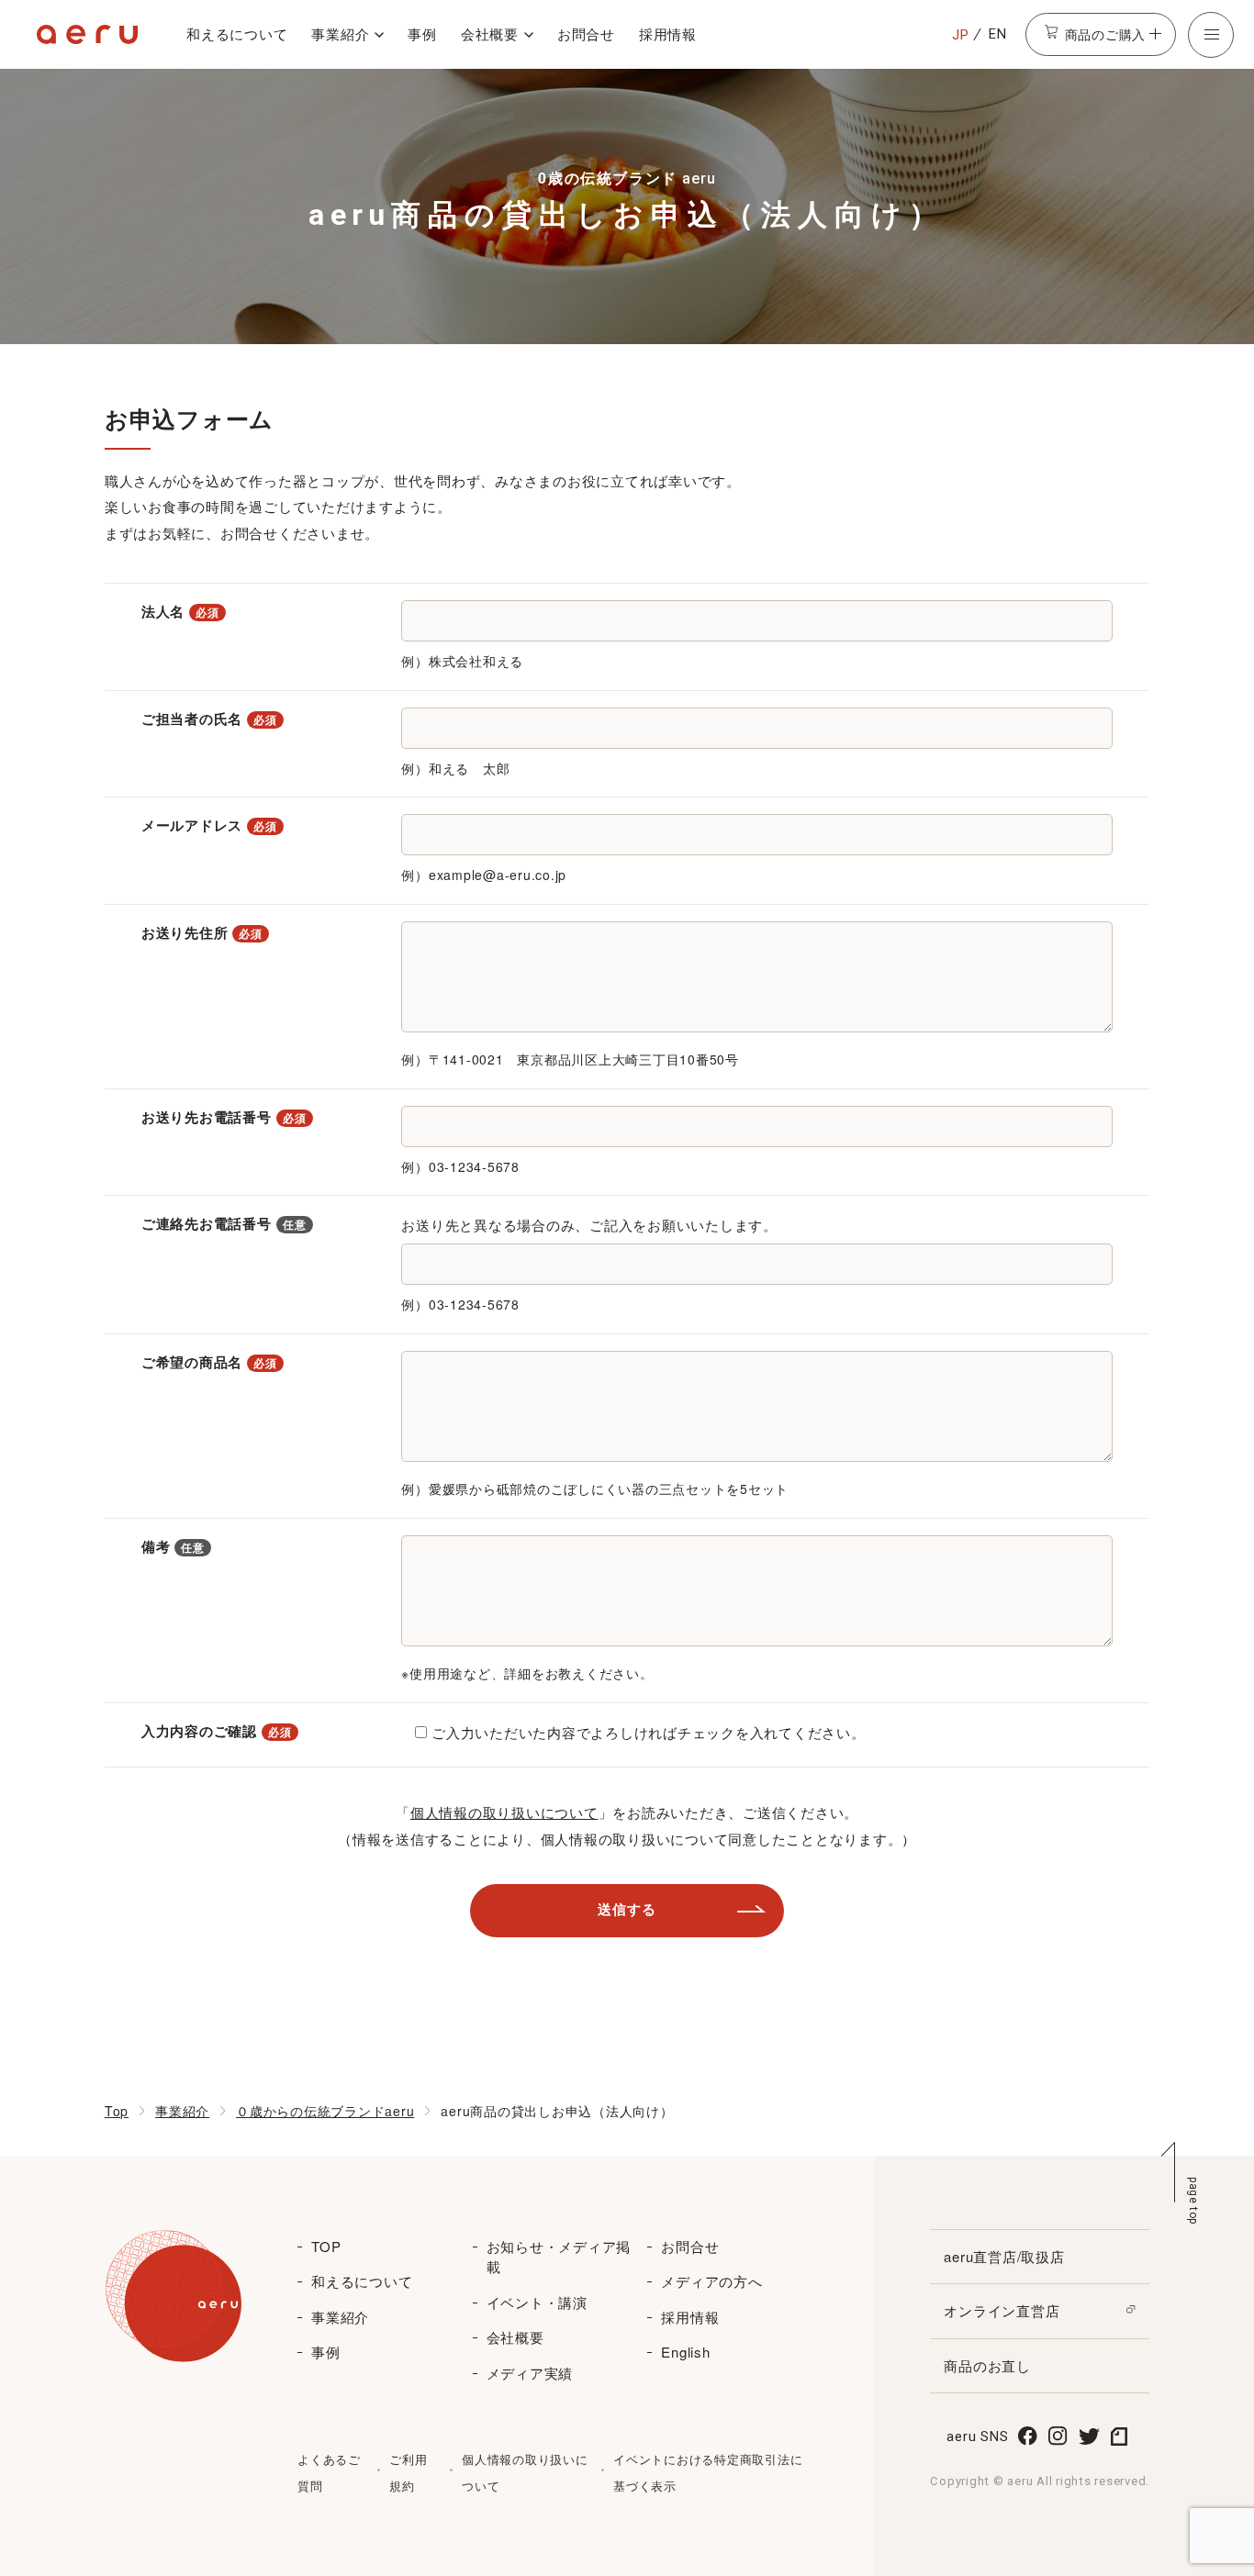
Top (117, 2111)
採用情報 (668, 33)
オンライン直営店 (1002, 2310)
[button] (1211, 35)
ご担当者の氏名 (209, 719)
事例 (422, 33)
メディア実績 (530, 2373)
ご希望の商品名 (209, 1362)
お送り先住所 (202, 932)
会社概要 (490, 33)
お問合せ (586, 33)
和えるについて (237, 33)
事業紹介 (340, 33)
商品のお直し (987, 2365)
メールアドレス (209, 825)
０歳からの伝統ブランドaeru (325, 2111)
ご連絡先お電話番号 (224, 1223)
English (685, 2352)
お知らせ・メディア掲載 (559, 2257)
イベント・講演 (537, 2302)
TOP (326, 2246)
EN (998, 34)
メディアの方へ (711, 2281)
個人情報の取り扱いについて (504, 1812)
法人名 (180, 611)
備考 (173, 1546)
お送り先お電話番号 (224, 1117)
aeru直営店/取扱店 (1004, 2256)
